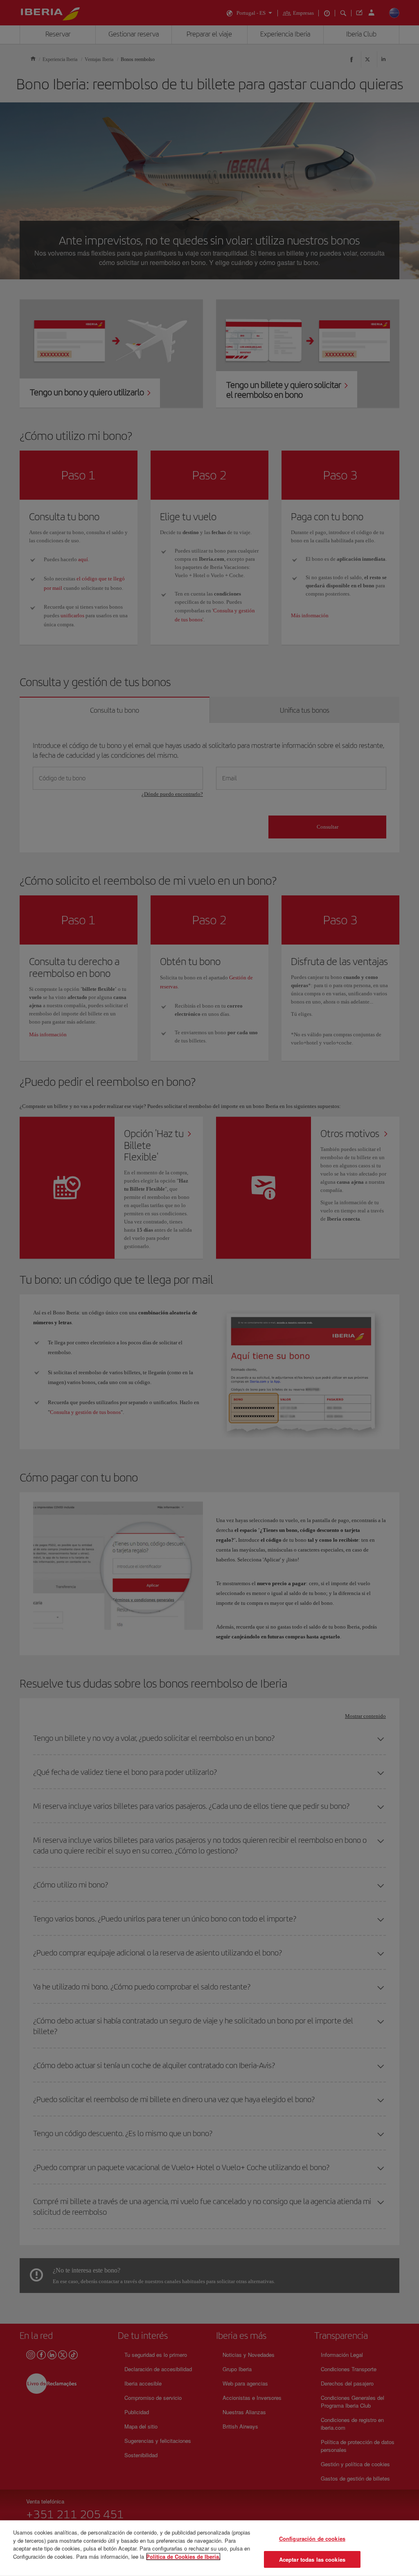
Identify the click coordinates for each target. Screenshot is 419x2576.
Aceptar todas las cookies (312, 2559)
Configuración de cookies (312, 2539)
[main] (209, 2548)
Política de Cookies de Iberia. (183, 2556)
